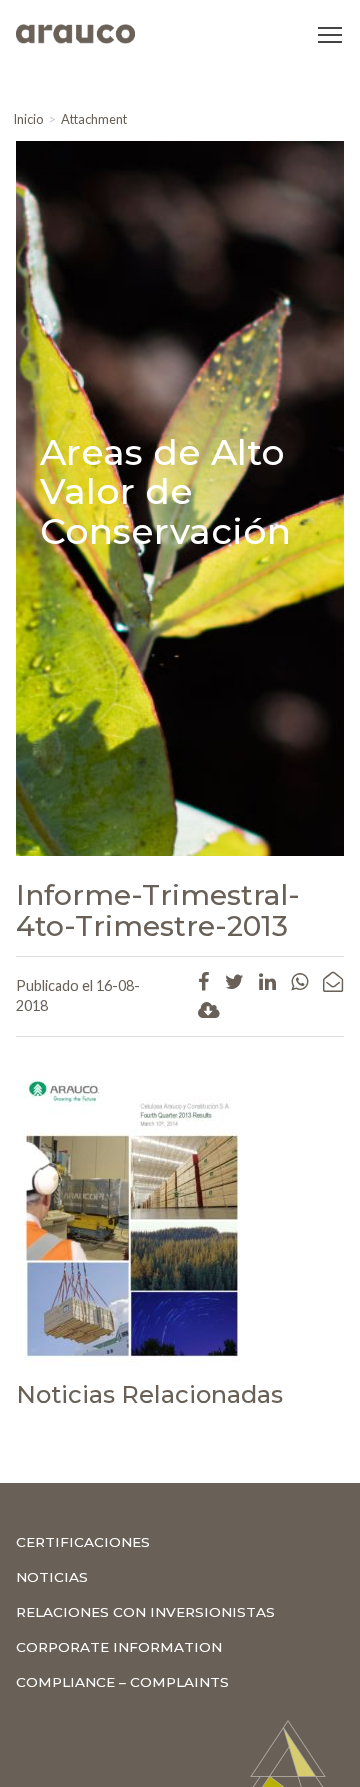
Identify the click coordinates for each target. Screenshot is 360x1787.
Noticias (52, 1577)
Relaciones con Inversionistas (145, 1612)
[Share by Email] (333, 981)
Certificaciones (83, 1542)
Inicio (28, 119)
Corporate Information (119, 1647)
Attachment (94, 119)
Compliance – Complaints (122, 1682)
